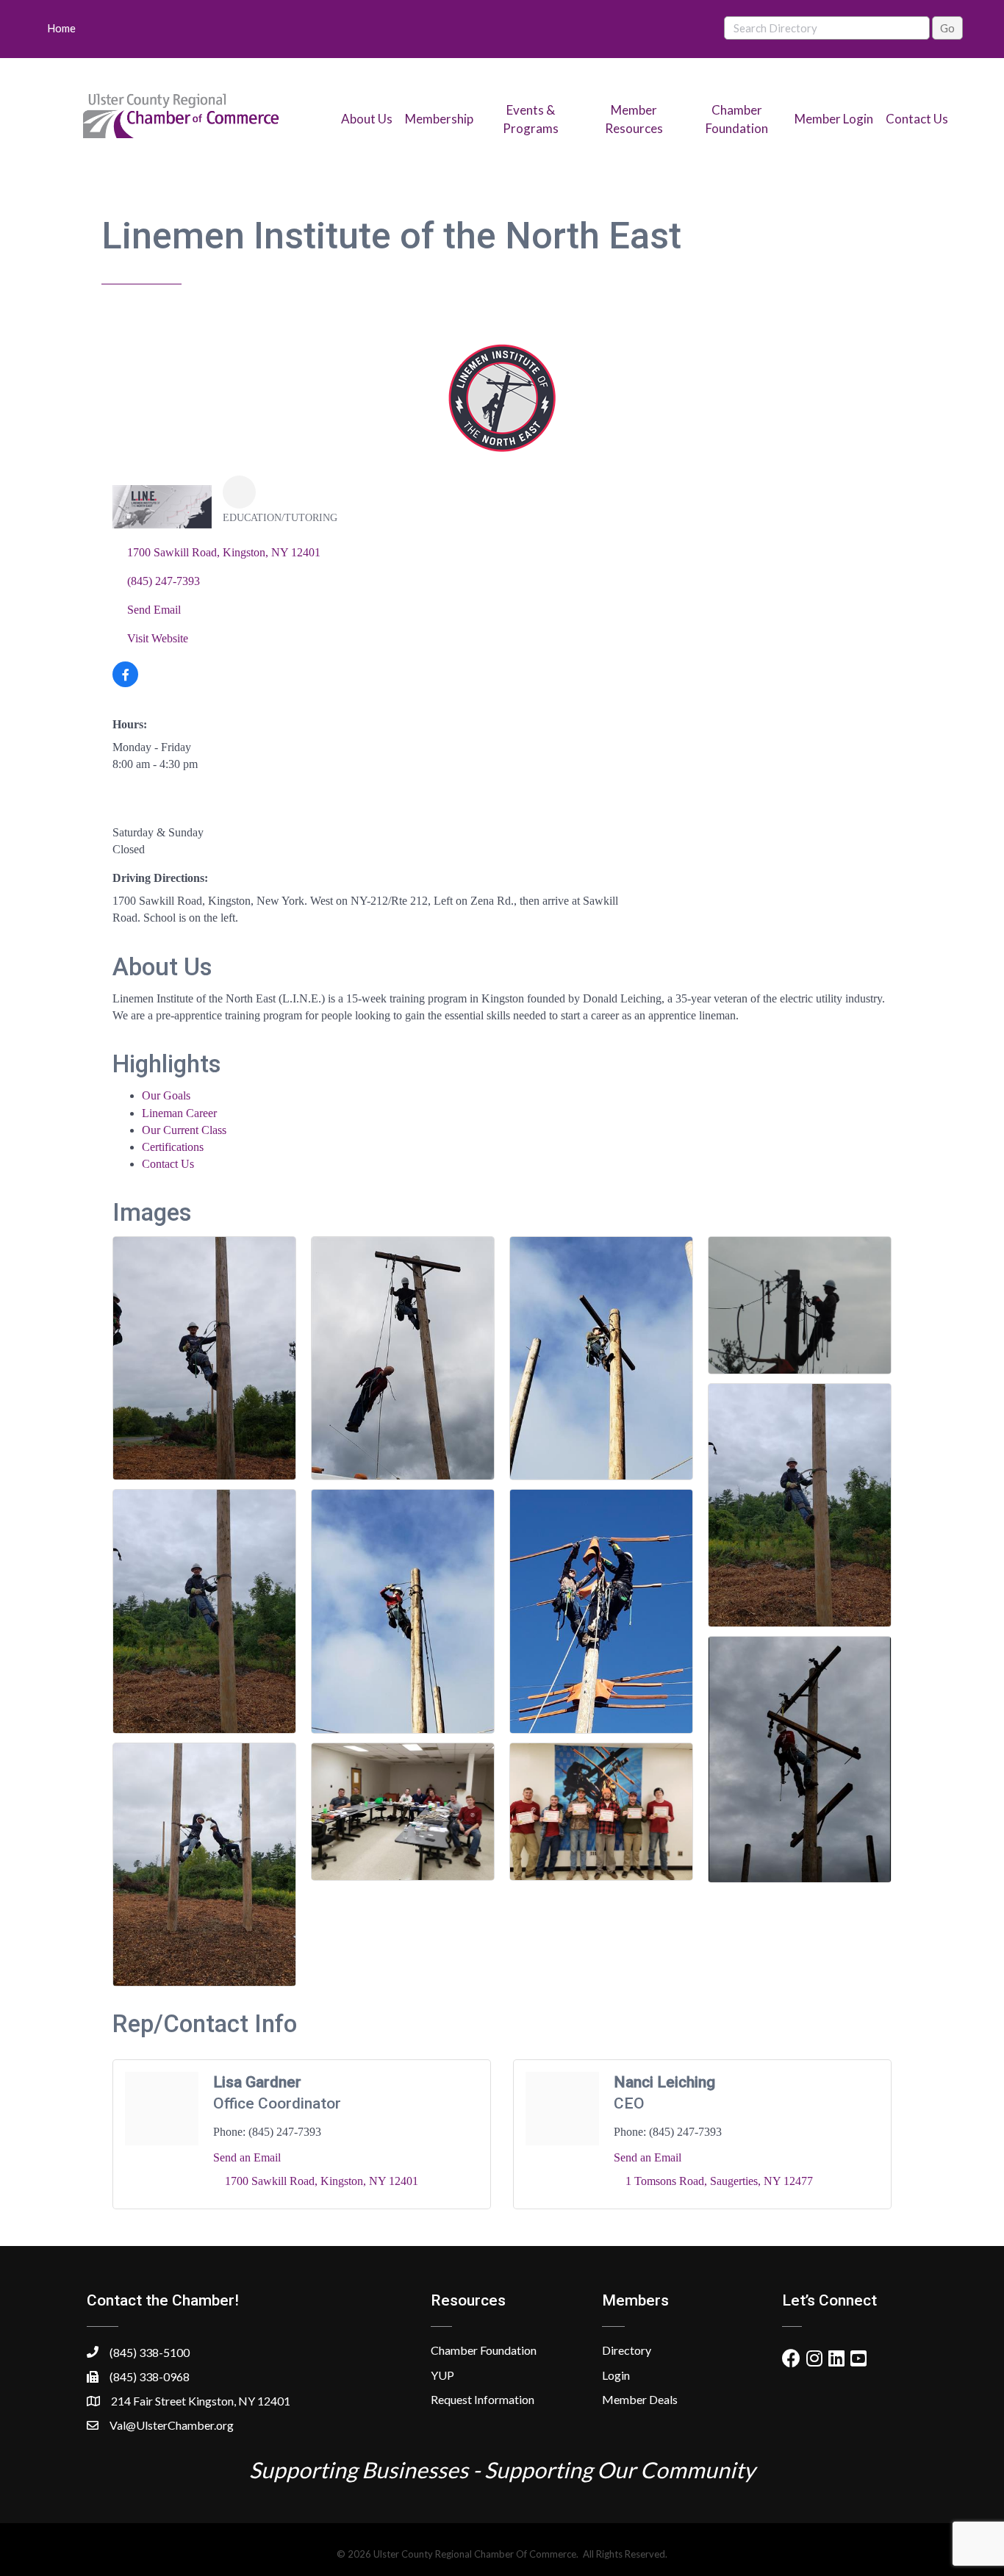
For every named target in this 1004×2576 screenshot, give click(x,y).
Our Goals (166, 1095)
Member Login (834, 119)
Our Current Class (184, 1130)
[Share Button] (239, 492)
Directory (627, 2350)
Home (61, 28)
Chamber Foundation (484, 2350)
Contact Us (917, 119)
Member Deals (640, 2399)
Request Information (483, 2399)
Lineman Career (179, 1113)
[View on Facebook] (125, 683)
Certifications (173, 1147)
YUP (442, 2375)
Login (616, 2375)
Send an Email (247, 2157)
